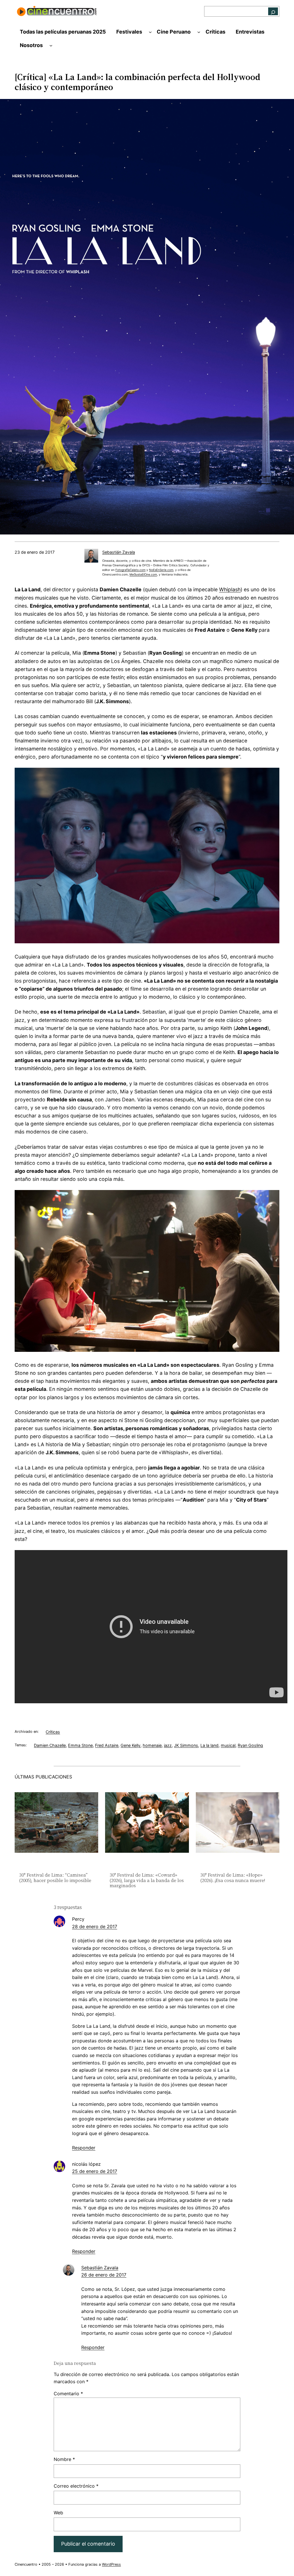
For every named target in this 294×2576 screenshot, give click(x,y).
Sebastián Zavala (119, 552)
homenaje (152, 1745)
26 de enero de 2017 (104, 2275)
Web (58, 2513)
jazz (168, 1745)
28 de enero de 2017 (95, 1926)
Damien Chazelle (50, 1745)
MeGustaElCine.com (143, 574)
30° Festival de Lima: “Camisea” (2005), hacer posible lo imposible (55, 1878)
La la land (209, 1745)
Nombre (64, 2459)
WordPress (111, 2564)
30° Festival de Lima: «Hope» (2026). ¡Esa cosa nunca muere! (233, 1878)
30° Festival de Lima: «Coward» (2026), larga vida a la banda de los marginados (147, 1880)
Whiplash (230, 589)
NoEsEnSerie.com (161, 570)
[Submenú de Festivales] (150, 32)
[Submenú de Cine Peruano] (199, 32)
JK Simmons (186, 1745)
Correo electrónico (76, 2486)
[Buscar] (273, 11)
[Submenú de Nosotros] (51, 45)
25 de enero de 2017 (95, 2171)
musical (228, 1745)
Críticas (53, 1732)
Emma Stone (80, 1745)
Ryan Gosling (250, 1745)
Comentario (68, 2394)
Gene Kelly (130, 1745)
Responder (84, 2148)
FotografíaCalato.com (130, 570)
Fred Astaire (107, 1745)
